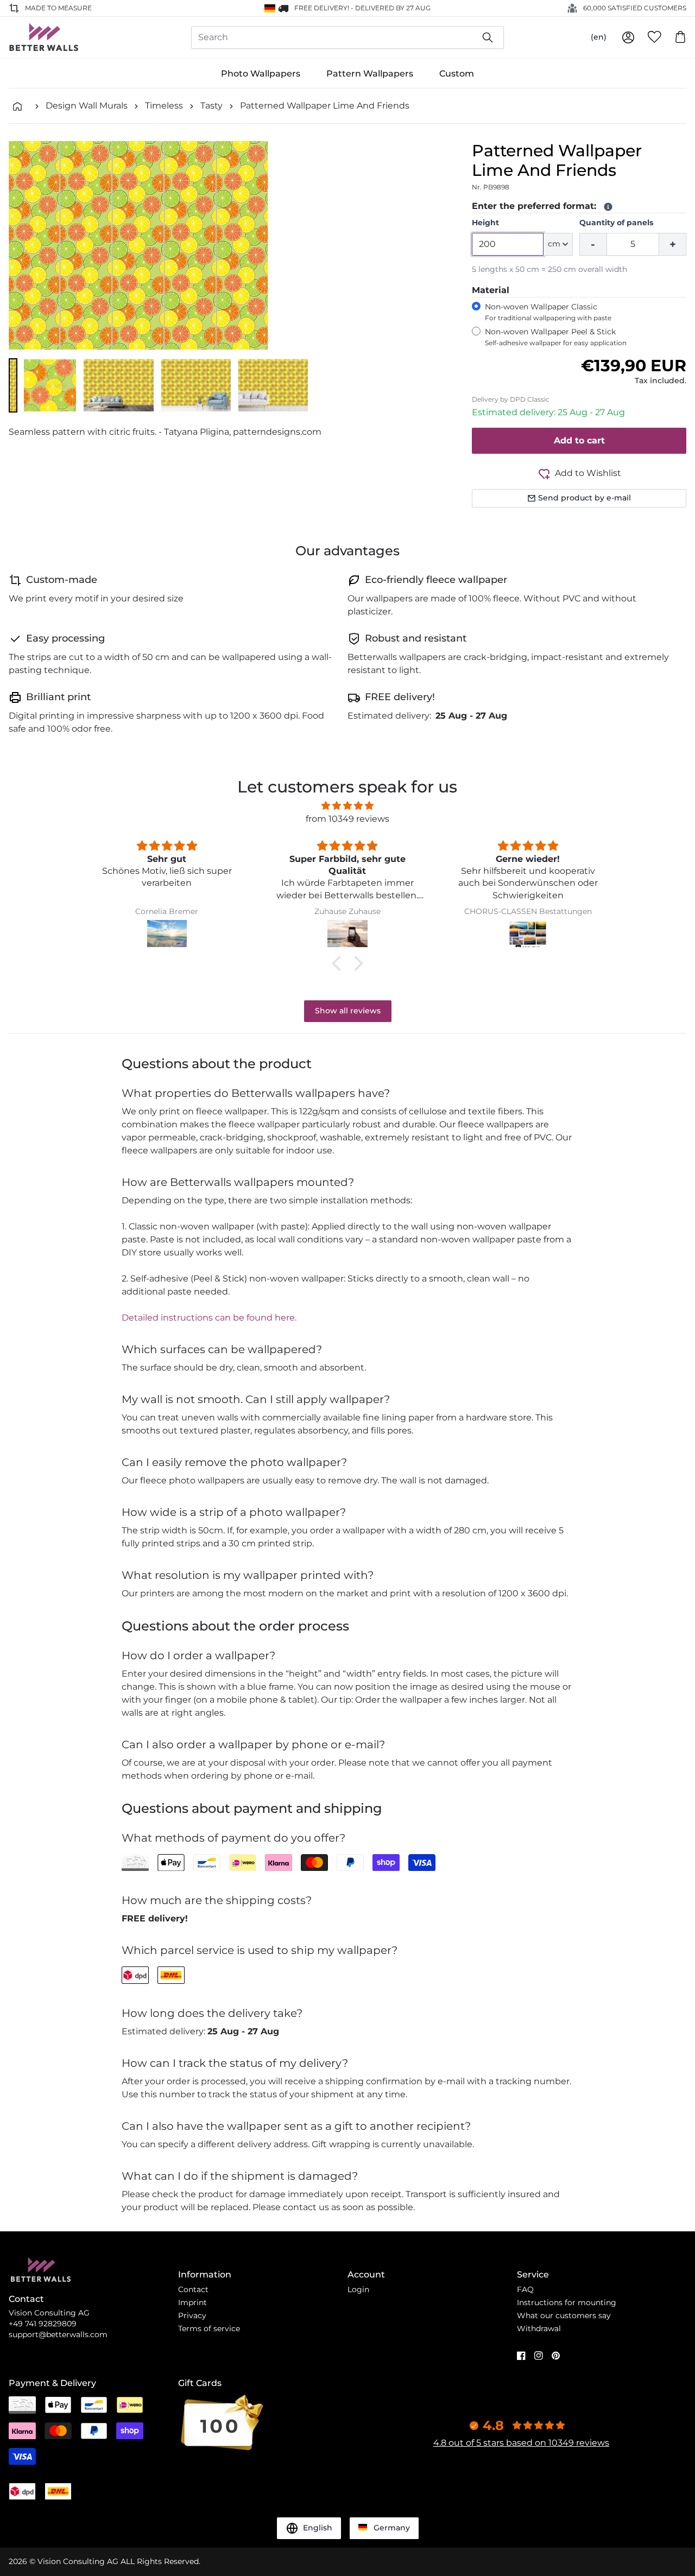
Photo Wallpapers (261, 74)
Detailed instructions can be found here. (209, 1318)
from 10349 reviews (347, 819)
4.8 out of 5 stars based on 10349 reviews (521, 2443)
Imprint (192, 2302)
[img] (347, 806)
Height (485, 223)
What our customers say (564, 2315)
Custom (457, 74)
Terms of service (209, 2328)
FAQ (525, 2289)
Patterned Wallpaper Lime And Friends (325, 106)
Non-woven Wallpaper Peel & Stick (556, 337)
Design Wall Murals (87, 106)
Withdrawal (539, 2328)
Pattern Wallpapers (370, 74)
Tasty (211, 106)
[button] (13, 385)
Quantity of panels (616, 223)
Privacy (192, 2315)
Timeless (164, 106)
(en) (599, 37)
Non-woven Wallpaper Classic (548, 312)
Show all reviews (348, 1011)
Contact (193, 2289)
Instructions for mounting (567, 2302)
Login (358, 2289)
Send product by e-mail (585, 498)
